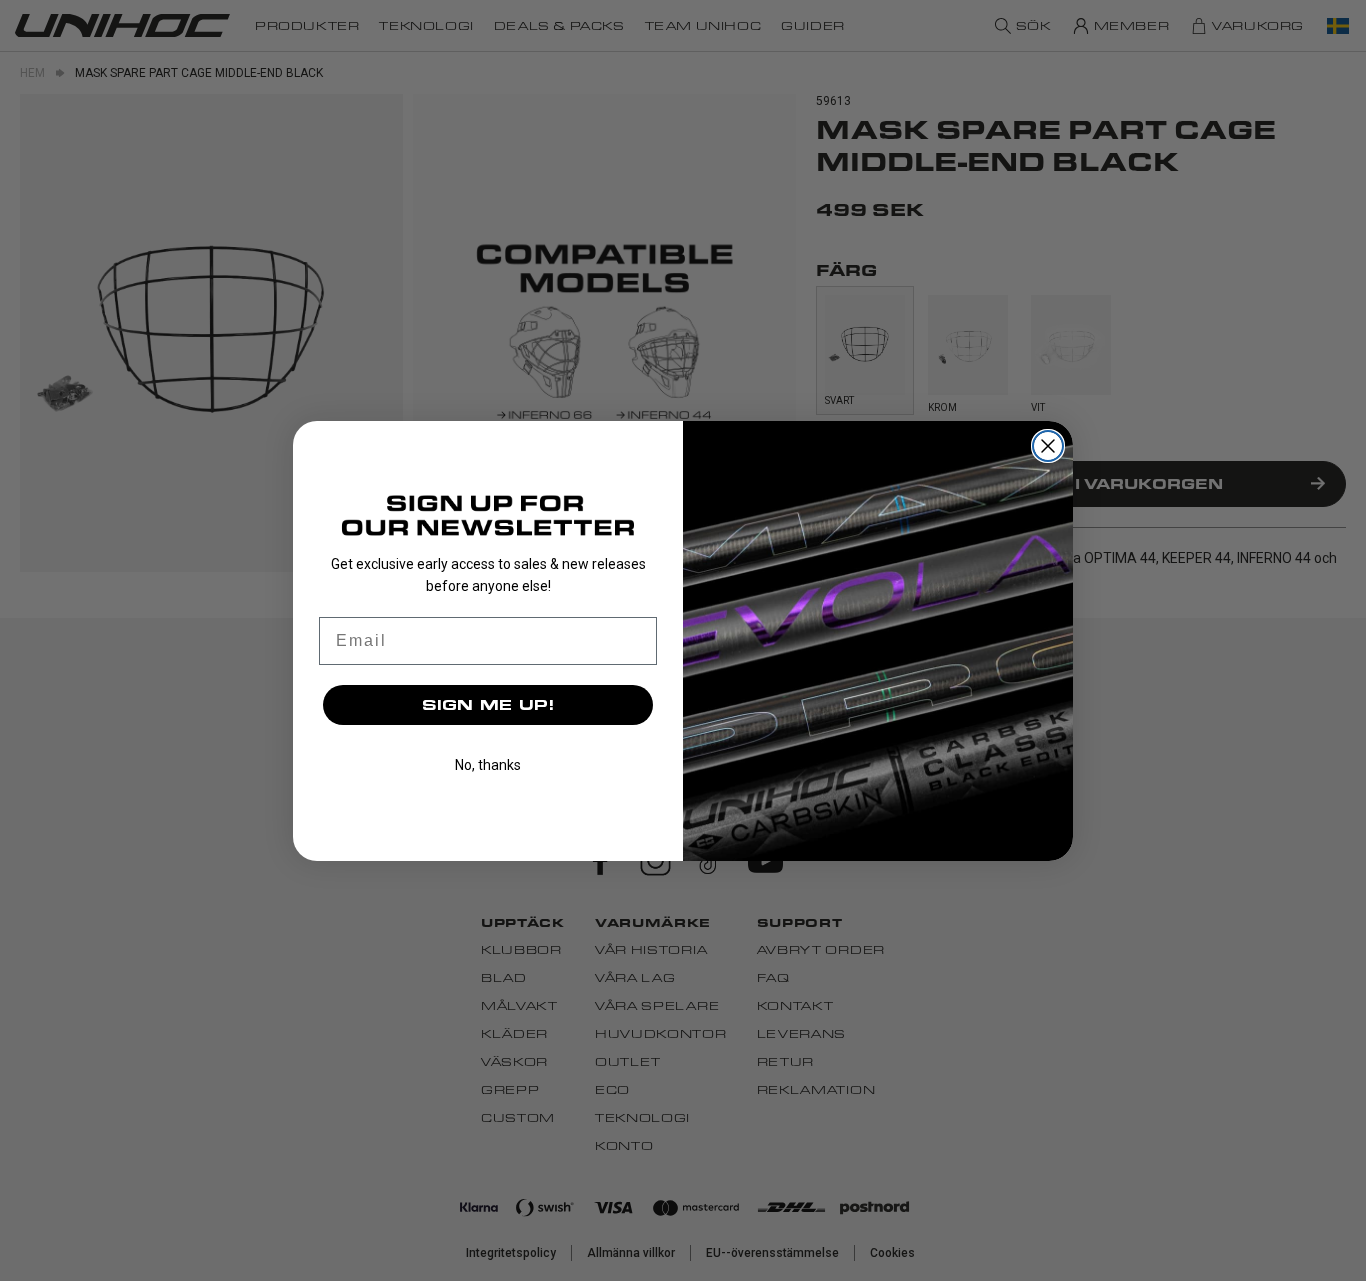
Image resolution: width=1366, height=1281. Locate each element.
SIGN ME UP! (488, 704)
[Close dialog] (1048, 446)
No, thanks (488, 765)
